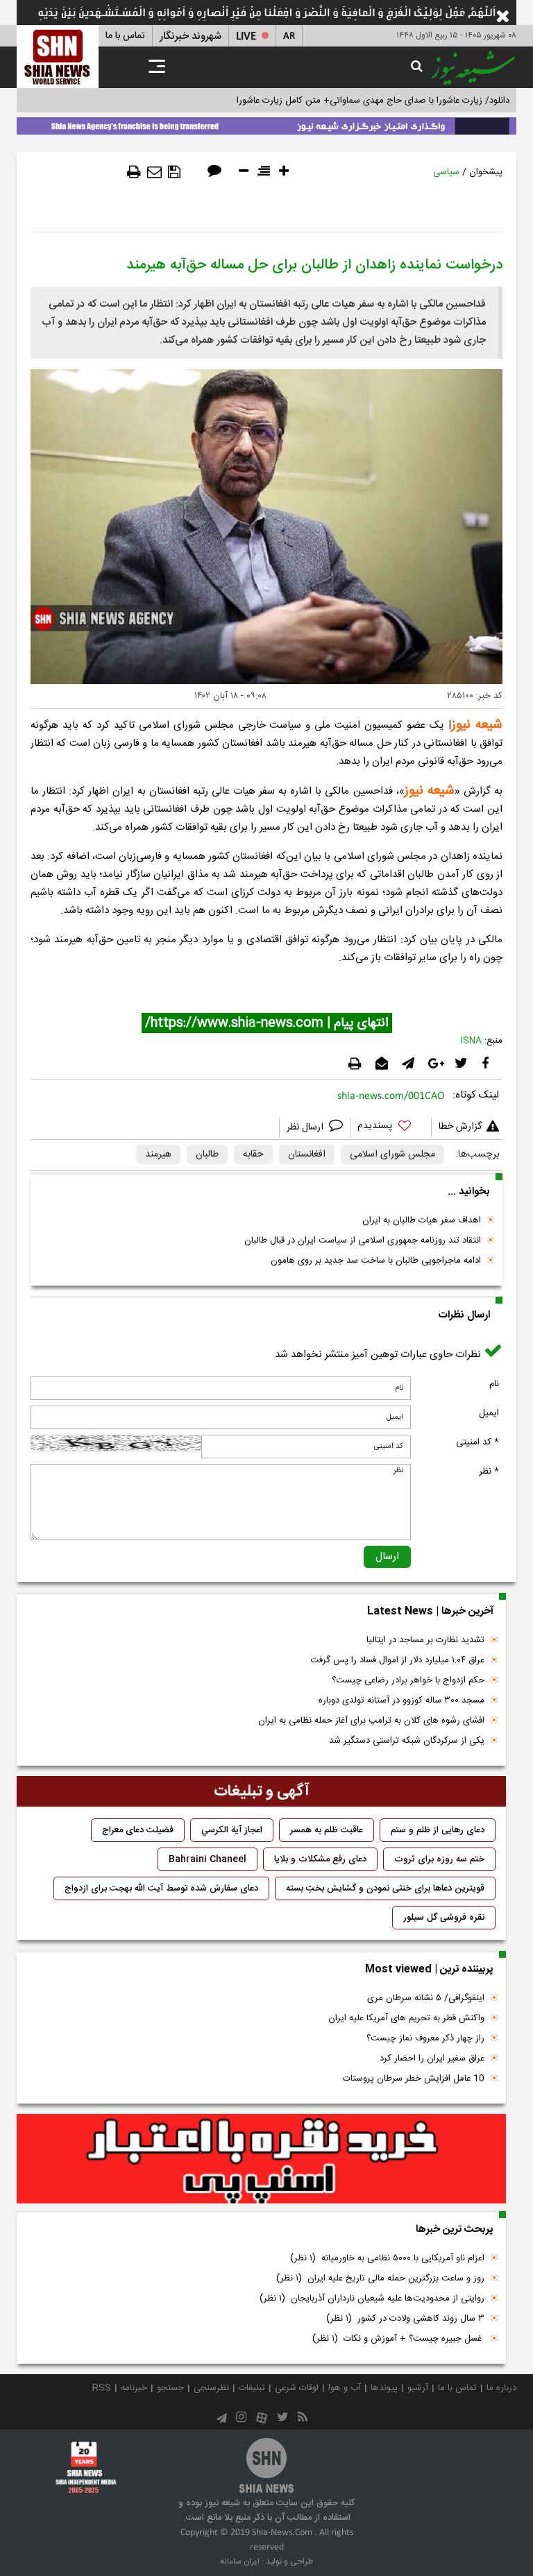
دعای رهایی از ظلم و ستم (438, 1830)
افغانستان (307, 1154)
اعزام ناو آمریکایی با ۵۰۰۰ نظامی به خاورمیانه (387, 2258)
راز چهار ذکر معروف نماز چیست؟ (425, 2038)
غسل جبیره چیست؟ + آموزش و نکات (398, 2339)
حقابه (253, 1154)
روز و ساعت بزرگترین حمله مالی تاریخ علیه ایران (380, 2278)
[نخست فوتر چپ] (86, 2466)
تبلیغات (252, 2388)
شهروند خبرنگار (191, 36)
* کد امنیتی (477, 1442)
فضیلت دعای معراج (138, 1830)
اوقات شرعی (297, 2388)
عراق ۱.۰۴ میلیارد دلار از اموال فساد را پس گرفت (397, 1660)
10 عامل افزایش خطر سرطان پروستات (414, 2079)
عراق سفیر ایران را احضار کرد (432, 2058)
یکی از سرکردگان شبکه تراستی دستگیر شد (407, 1741)
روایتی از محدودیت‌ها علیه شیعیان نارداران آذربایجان (372, 2298)
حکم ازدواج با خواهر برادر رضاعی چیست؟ (408, 1680)
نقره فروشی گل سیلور (444, 1918)
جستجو (170, 2388)
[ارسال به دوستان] (154, 172)
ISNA (471, 1041)
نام (494, 1384)
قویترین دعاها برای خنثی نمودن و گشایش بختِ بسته (385, 1888)
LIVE (246, 36)
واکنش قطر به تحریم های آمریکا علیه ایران (406, 2018)
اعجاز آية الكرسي (232, 1830)
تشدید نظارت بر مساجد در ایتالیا (425, 1640)
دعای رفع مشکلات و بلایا (320, 1859)
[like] (391, 1128)
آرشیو (418, 2388)
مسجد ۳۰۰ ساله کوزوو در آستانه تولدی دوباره (401, 1700)
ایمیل (489, 1413)
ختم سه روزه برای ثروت (439, 1859)
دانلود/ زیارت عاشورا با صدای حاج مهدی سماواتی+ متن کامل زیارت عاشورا (373, 101)
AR (289, 36)
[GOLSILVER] (261, 2159)
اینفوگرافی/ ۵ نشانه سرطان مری (426, 1998)
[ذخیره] (174, 172)
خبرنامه (134, 2388)
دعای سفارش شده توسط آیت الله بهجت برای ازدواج (161, 1888)
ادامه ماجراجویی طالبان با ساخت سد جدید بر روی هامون (376, 1261)
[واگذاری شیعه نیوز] (266, 123)
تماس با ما (125, 36)
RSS (102, 2388)
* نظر (489, 1472)
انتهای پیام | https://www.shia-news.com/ (267, 1023)
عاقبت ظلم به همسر (327, 1830)
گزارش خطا (460, 1127)
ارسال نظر (306, 1127)
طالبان (207, 1154)
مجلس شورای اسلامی (392, 1154)
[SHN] (58, 57)
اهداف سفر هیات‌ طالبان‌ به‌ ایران (422, 1220)
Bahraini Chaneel (208, 1859)
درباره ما (501, 2388)
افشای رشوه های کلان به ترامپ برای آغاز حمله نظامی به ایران (371, 1721)
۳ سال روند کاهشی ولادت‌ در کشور (405, 2319)
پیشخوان (486, 172)
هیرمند (158, 1154)
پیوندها (384, 2388)
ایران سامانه (240, 2561)
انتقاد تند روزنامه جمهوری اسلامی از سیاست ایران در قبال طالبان (363, 1240)
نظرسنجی (211, 2388)
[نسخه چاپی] (134, 172)
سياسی (446, 172)
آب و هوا (345, 2388)
